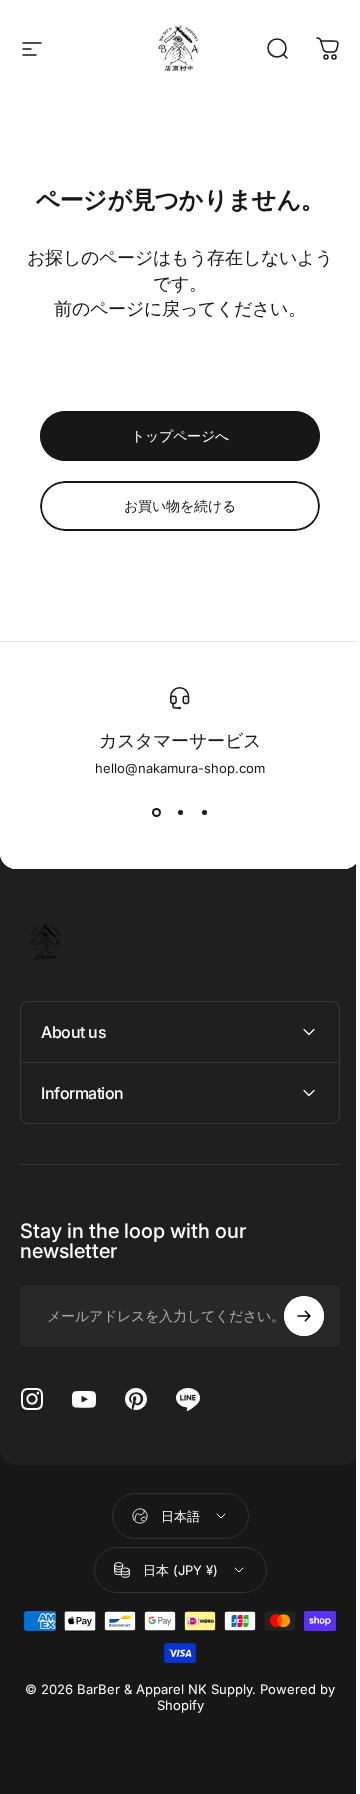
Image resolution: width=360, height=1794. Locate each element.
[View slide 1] (156, 812)
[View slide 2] (180, 812)
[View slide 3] (204, 812)
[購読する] (289, 1316)
